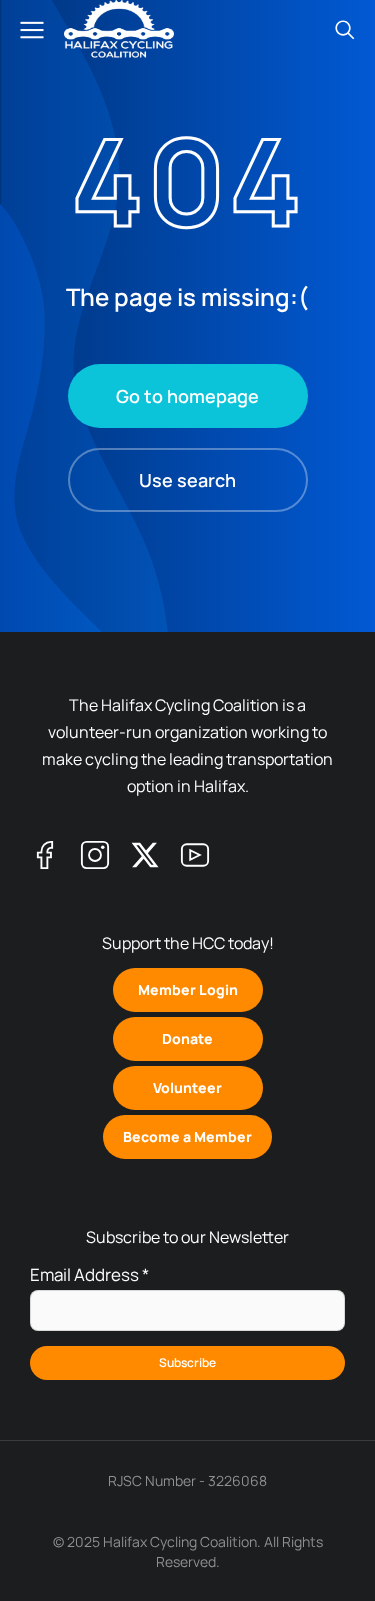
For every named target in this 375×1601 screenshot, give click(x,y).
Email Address (89, 1274)
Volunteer (187, 1087)
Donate (187, 1038)
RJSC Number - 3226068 (187, 1480)
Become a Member (187, 1136)
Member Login (188, 989)
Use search (187, 480)
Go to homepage (187, 396)
